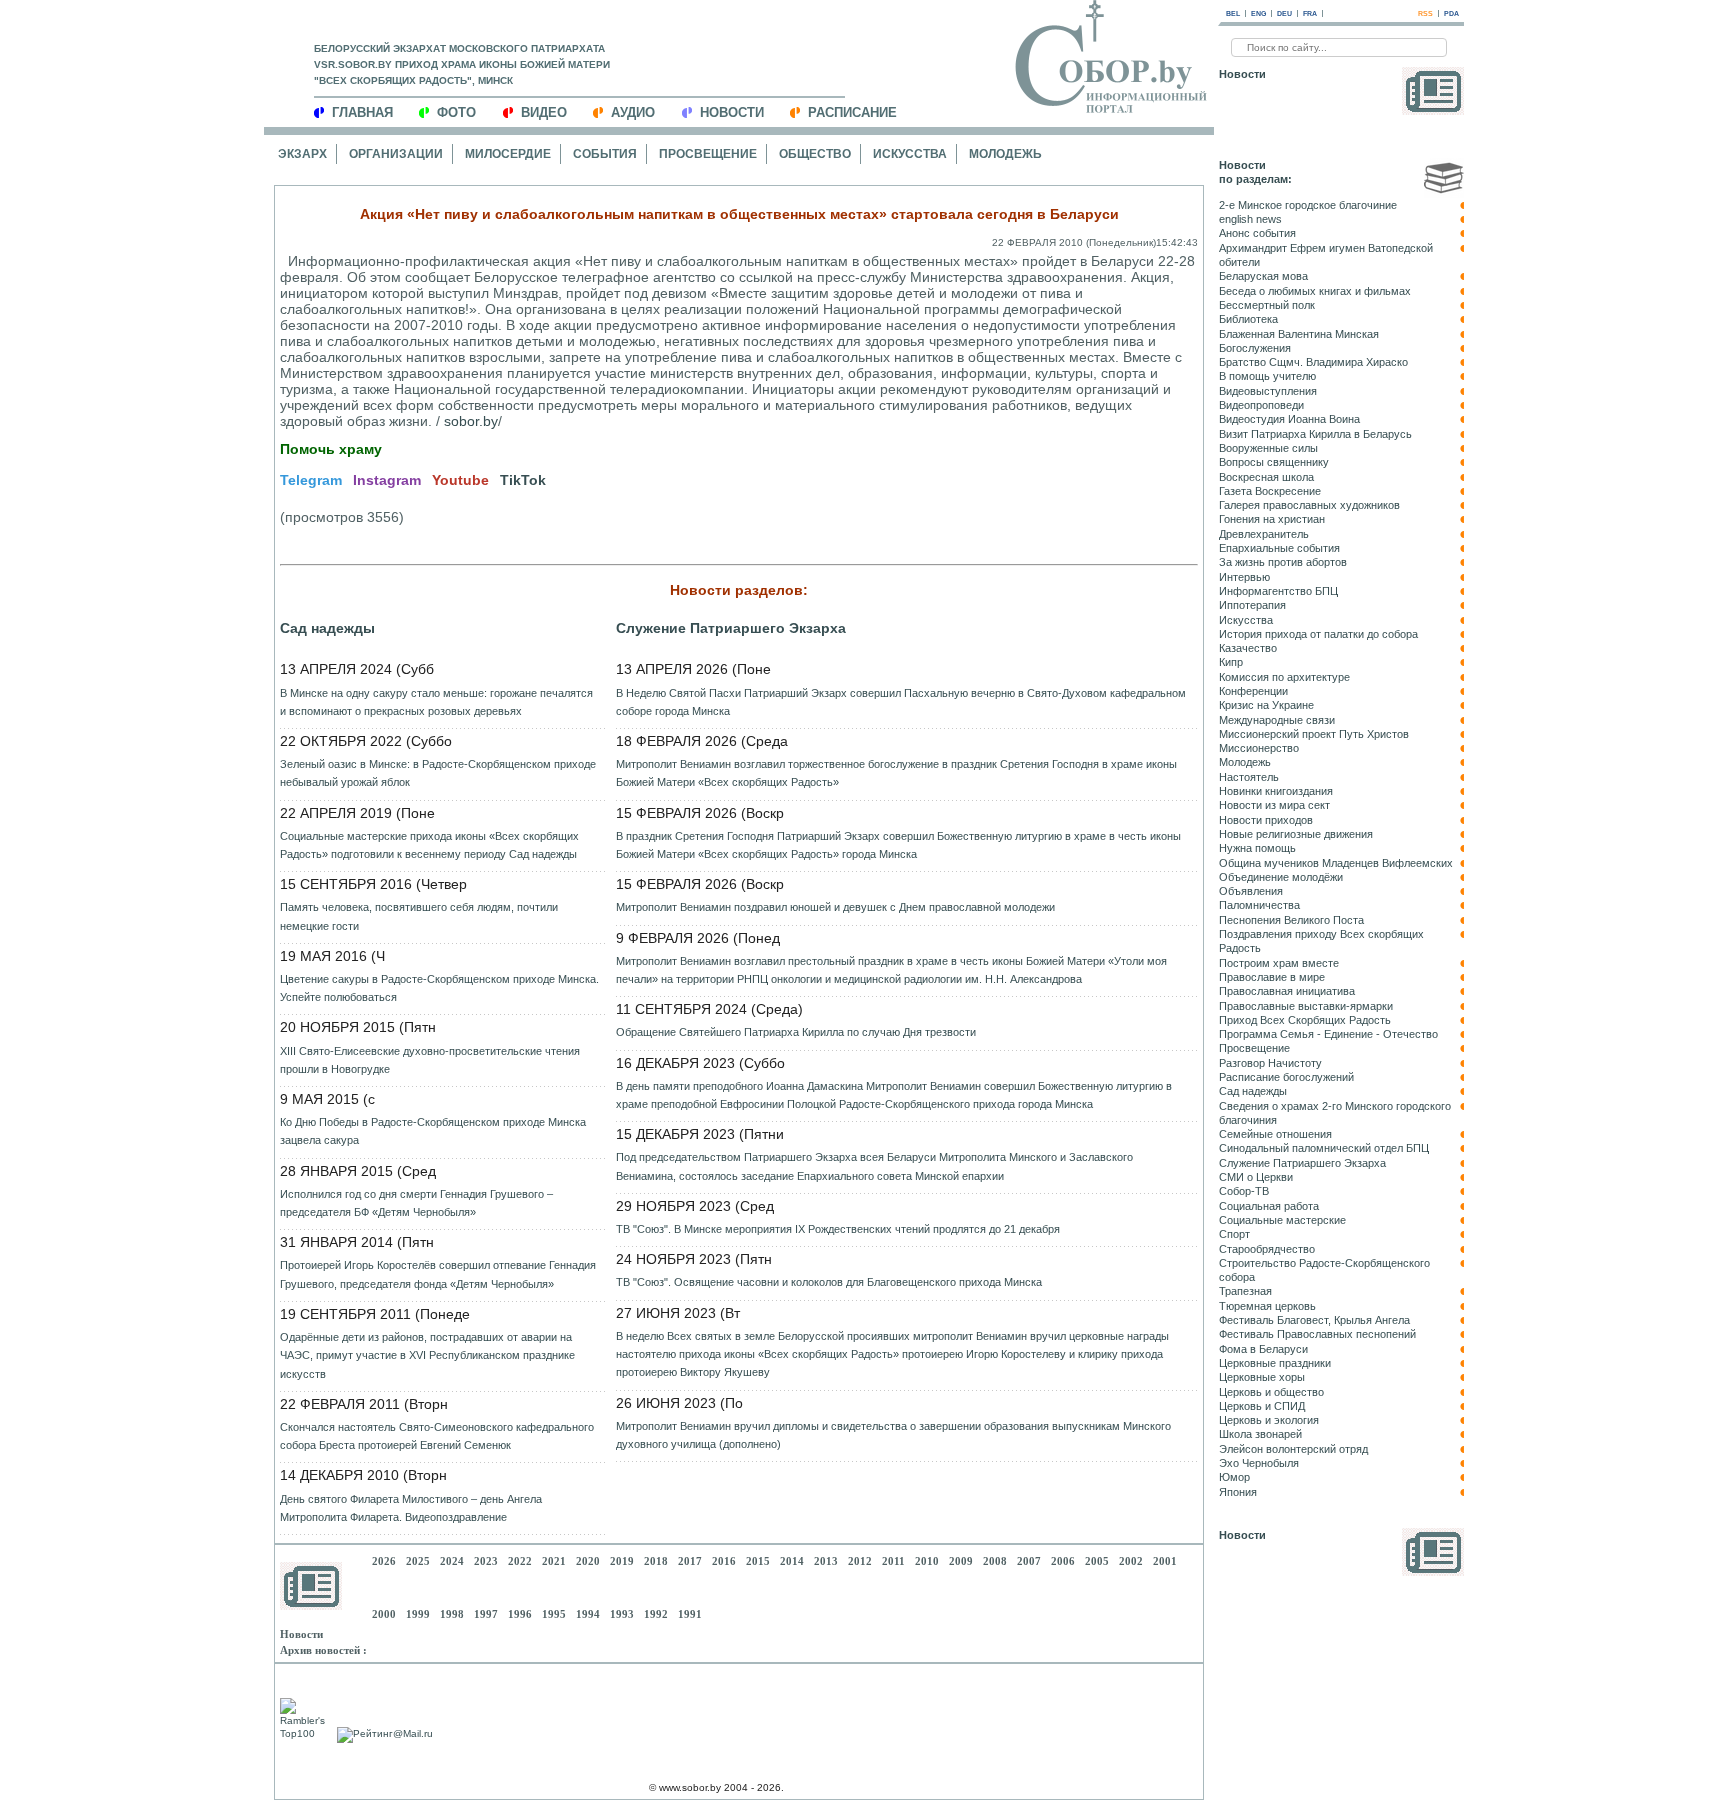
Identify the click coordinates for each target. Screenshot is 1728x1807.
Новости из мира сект (1274, 805)
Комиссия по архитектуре (1284, 677)
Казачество (1248, 648)
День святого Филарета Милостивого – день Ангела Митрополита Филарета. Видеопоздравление (411, 1508)
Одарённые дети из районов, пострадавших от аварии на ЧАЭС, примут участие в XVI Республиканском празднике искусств (427, 1355)
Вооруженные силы (1268, 448)
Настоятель (1249, 777)
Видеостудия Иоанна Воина (1289, 419)
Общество (815, 154)
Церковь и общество (1271, 1392)
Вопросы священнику (1274, 462)
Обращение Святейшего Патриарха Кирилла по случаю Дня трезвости (796, 1032)
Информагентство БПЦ (1278, 591)
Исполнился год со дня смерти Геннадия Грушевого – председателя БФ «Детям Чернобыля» (416, 1203)
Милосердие (508, 154)
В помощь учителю (1267, 376)
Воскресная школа (1266, 477)
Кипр (1231, 662)
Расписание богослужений (1286, 1077)
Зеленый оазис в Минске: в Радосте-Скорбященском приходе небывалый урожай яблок (438, 773)
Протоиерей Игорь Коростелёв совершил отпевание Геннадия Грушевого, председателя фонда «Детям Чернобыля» (438, 1274)
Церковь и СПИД (1262, 1406)
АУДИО (633, 112)
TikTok (523, 480)
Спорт (1234, 1234)
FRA (1310, 13)
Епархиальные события (1279, 548)
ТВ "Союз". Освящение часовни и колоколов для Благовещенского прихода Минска (829, 1282)
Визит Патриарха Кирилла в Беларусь (1315, 434)
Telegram (311, 480)
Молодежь (1005, 154)
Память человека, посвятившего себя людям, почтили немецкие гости (419, 916)
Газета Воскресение (1270, 491)
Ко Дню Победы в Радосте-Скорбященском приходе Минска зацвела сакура (433, 1131)
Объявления (1251, 891)
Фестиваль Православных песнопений (1317, 1334)
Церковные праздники (1275, 1363)
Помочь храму (331, 449)
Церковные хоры (1262, 1377)
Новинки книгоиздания (1276, 791)
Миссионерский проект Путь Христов (1314, 734)
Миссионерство (1259, 748)
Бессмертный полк (1267, 305)
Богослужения (1255, 348)
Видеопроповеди (1261, 405)
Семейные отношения (1275, 1134)
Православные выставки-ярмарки (1306, 1006)
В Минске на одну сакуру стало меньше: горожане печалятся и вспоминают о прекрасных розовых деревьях (436, 702)
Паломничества (1259, 905)
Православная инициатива (1287, 991)
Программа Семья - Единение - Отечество (1328, 1034)
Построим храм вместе (1279, 963)
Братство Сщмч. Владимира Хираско (1313, 362)
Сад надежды (327, 628)
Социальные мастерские (1282, 1220)
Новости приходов (1266, 820)
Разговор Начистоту (1270, 1063)
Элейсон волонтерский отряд (1293, 1449)
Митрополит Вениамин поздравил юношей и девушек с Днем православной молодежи (835, 907)
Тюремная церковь (1267, 1306)
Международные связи (1277, 720)
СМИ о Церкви (1256, 1177)
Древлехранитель (1264, 534)
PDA (1451, 13)
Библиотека (1248, 319)
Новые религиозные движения (1296, 834)
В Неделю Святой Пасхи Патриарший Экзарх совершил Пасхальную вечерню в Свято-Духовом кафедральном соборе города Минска (901, 702)
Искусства (910, 154)
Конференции (1253, 691)
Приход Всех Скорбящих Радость (1305, 1020)
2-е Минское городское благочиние (1308, 205)
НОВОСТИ (732, 112)
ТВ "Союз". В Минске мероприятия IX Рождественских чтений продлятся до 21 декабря (838, 1229)
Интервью (1244, 577)
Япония (1238, 1492)
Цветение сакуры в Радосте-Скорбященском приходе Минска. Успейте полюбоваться (439, 988)
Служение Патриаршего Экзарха (731, 628)
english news (1250, 219)
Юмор (1234, 1477)
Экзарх (302, 154)
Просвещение (708, 154)
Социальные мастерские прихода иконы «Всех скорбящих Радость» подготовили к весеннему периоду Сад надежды (429, 845)
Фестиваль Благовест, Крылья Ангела (1314, 1320)
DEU (1284, 13)
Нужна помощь (1257, 848)
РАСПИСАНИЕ (852, 112)
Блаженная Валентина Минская (1299, 334)
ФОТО (456, 112)
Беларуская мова (1263, 276)
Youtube (460, 480)
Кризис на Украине (1266, 705)
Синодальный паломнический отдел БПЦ (1324, 1148)
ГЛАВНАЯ (362, 112)
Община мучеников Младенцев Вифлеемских (1336, 863)
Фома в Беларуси (1263, 1349)
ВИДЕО (544, 112)
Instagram (387, 480)
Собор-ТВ (1244, 1191)
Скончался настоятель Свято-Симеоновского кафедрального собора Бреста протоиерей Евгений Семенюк (437, 1436)
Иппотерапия (1252, 605)
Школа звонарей (1260, 1434)
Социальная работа (1269, 1206)
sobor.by (471, 421)
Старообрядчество (1267, 1249)
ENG (1258, 13)
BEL (1233, 13)
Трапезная (1245, 1291)
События (605, 154)
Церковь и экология (1269, 1420)
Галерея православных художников (1309, 505)
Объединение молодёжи (1281, 877)
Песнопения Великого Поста (1291, 920)
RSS (1425, 13)
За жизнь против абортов (1283, 562)
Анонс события (1257, 233)
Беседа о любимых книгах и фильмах (1315, 291)
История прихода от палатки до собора (1318, 634)
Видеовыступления (1268, 391)
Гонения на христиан (1272, 519)
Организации (396, 154)
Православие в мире (1272, 977)
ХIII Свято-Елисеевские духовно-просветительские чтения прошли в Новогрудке (430, 1060)
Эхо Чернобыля (1259, 1463)
